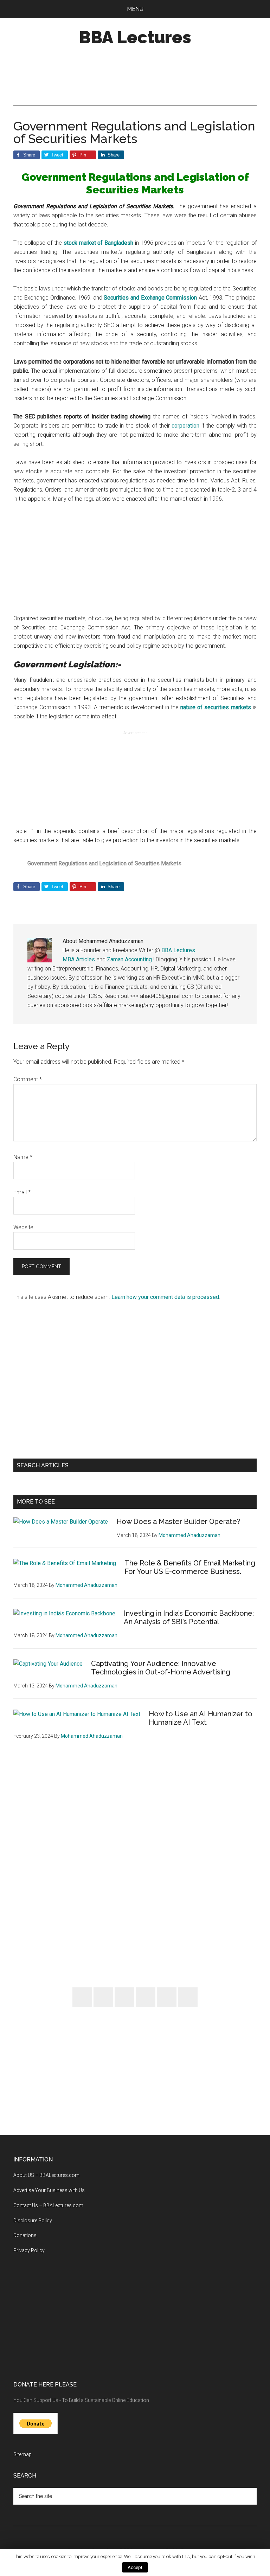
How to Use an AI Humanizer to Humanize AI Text (201, 1718)
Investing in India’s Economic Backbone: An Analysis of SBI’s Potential (189, 1617)
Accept (135, 2567)
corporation (187, 426)
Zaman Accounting (129, 959)
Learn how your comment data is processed (165, 1297)
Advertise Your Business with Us (49, 2190)
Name (23, 1157)
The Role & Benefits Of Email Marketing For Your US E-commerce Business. (190, 1567)
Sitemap (22, 2454)
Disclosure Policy (33, 2221)
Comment (28, 1079)
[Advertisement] (141, 76)
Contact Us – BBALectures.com (48, 2205)
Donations (25, 2235)
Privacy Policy (29, 2250)
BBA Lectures (135, 37)
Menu (135, 9)
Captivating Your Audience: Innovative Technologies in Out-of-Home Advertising (161, 1668)
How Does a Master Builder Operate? (178, 1521)
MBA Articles (79, 959)
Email (22, 1192)
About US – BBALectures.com (46, 2175)
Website (23, 1227)
